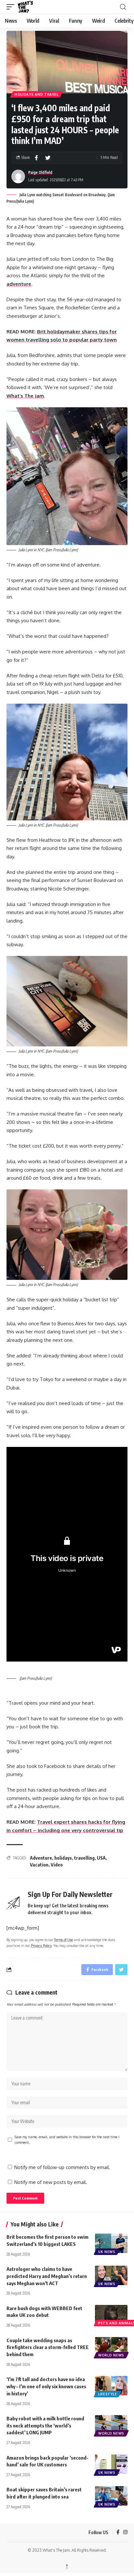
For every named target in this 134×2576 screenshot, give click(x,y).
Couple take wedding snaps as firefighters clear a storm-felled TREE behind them (48, 2347)
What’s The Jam (25, 396)
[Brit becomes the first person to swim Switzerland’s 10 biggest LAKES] (111, 2243)
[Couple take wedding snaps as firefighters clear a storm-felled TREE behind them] (111, 2347)
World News (111, 2355)
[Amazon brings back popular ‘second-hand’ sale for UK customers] (111, 2464)
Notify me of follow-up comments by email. (62, 2167)
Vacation (39, 1865)
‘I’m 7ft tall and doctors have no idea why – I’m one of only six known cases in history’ (46, 2386)
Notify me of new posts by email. (51, 2182)
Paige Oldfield (40, 172)
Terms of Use (63, 1940)
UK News (107, 2252)
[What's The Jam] (30, 7)
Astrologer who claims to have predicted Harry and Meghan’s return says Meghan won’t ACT (47, 2276)
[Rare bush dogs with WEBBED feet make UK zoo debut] (111, 2315)
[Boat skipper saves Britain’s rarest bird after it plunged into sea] (111, 2496)
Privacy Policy (41, 1945)
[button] (12, 7)
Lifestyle (107, 2394)
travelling (84, 1858)
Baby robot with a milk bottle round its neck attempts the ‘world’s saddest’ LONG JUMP (45, 2426)
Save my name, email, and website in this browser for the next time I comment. (67, 2140)
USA (101, 1858)
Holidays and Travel (36, 94)
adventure (19, 284)
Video (57, 1865)
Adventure (41, 1858)
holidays (63, 1858)
